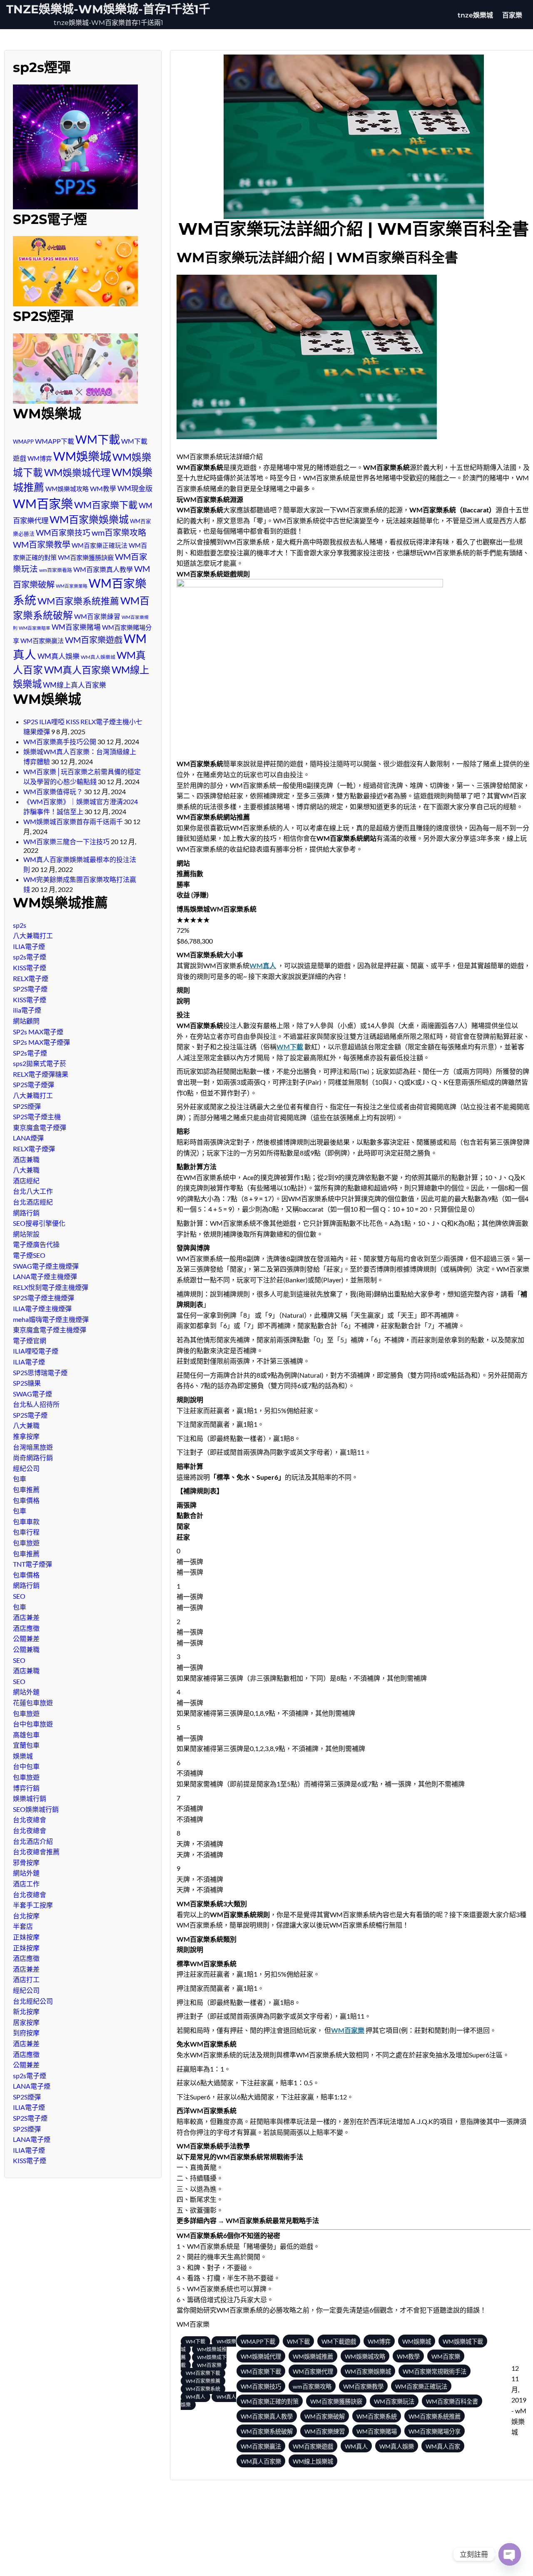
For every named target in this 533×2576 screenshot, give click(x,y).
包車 (20, 1479)
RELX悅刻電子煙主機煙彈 (51, 1287)
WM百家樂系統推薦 (78, 601)
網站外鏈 (26, 1692)
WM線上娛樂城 (313, 2461)
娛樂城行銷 (30, 1798)
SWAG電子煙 (32, 1394)
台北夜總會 (30, 1820)
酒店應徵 (26, 1628)
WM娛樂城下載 (463, 2341)
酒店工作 (26, 1884)
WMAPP (23, 442)
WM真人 (263, 965)
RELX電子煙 (31, 978)
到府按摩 (26, 2033)
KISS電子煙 (30, 968)
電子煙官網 (30, 1340)
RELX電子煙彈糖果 (41, 1074)
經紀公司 (26, 1468)
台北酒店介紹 (33, 1841)
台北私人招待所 (36, 1404)
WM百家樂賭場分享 (435, 2431)
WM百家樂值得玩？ (53, 791)
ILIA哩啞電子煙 (36, 1351)
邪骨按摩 (26, 1862)
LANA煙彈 (28, 1138)
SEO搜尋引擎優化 (39, 1223)
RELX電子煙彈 (34, 1149)
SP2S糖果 (27, 1383)
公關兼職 (26, 1649)
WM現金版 (135, 488)
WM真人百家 (443, 2446)
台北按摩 (26, 1916)
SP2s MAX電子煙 (38, 1032)
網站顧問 (26, 1021)
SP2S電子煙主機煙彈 (44, 1298)
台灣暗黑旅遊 (33, 1447)
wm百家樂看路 (56, 570)
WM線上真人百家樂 (75, 685)
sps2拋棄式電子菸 (40, 1063)
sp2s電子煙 (30, 957)
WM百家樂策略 (72, 586)
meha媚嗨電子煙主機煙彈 (51, 1319)
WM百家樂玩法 (394, 2401)
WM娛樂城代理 (77, 472)
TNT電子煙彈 (32, 1564)
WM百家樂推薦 (203, 2381)
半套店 (23, 1926)
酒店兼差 (26, 1617)
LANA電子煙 (32, 2086)
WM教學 (103, 488)
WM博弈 (40, 458)
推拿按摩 (26, 1436)
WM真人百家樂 (77, 670)
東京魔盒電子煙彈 (40, 1127)
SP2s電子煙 (30, 1053)
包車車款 (26, 1522)
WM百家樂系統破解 (267, 2431)
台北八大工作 (33, 1191)
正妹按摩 (26, 1937)
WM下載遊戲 (339, 2341)
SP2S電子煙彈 (34, 1084)
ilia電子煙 (27, 1010)
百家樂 (512, 15)
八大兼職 (26, 1170)
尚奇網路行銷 (33, 1457)
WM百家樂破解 (325, 2416)
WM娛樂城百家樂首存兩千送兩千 (73, 821)
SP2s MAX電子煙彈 (41, 1042)
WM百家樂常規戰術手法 (435, 2371)
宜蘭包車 (26, 1745)
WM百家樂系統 (203, 2389)
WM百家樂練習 (97, 616)
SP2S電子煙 (30, 989)
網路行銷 (26, 1213)
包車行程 (26, 1532)
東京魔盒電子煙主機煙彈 (50, 1330)
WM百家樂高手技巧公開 (60, 742)
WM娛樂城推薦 (313, 2356)
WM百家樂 (43, 503)
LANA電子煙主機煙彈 (45, 1276)
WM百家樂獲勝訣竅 (86, 557)
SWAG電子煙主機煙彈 (46, 1266)
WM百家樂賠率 (35, 628)
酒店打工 (26, 1979)
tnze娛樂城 (475, 15)
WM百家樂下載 (106, 505)
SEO (19, 1596)
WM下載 (98, 439)
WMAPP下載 (55, 441)
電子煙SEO (29, 1255)
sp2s (20, 925)
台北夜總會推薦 (36, 1852)
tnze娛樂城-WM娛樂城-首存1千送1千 (108, 9)
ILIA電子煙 (29, 946)
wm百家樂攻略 (119, 532)
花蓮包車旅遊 (33, 1703)
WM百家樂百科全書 (452, 2401)
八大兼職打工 (33, 935)
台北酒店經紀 (33, 1202)
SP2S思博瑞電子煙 (40, 1372)
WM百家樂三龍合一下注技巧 (66, 841)
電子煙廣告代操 (36, 1244)
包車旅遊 (26, 1543)
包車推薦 (26, 1489)
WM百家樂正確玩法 (100, 545)
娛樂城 (23, 1756)
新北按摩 (26, 2011)
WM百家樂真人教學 (103, 569)
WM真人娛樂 (59, 656)
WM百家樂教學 (42, 544)
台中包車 (26, 1766)
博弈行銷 (26, 1788)
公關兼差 (26, 1638)
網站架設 (26, 1234)
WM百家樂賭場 (76, 627)
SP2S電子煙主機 (37, 1117)
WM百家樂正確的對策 (270, 2401)
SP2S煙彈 (27, 1106)
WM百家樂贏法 (42, 641)
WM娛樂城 (82, 456)
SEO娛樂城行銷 (36, 1809)
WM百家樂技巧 (63, 533)
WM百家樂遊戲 (94, 640)
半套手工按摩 (33, 1905)
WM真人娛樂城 (98, 657)
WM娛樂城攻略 (67, 489)
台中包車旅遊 (33, 1724)
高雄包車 (26, 1735)
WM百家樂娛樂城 (89, 519)
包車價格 (26, 1500)
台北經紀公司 (33, 2001)
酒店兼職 (26, 1159)
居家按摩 (26, 2022)
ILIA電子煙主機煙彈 (42, 1308)
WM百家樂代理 (313, 2371)
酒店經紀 (26, 1181)
